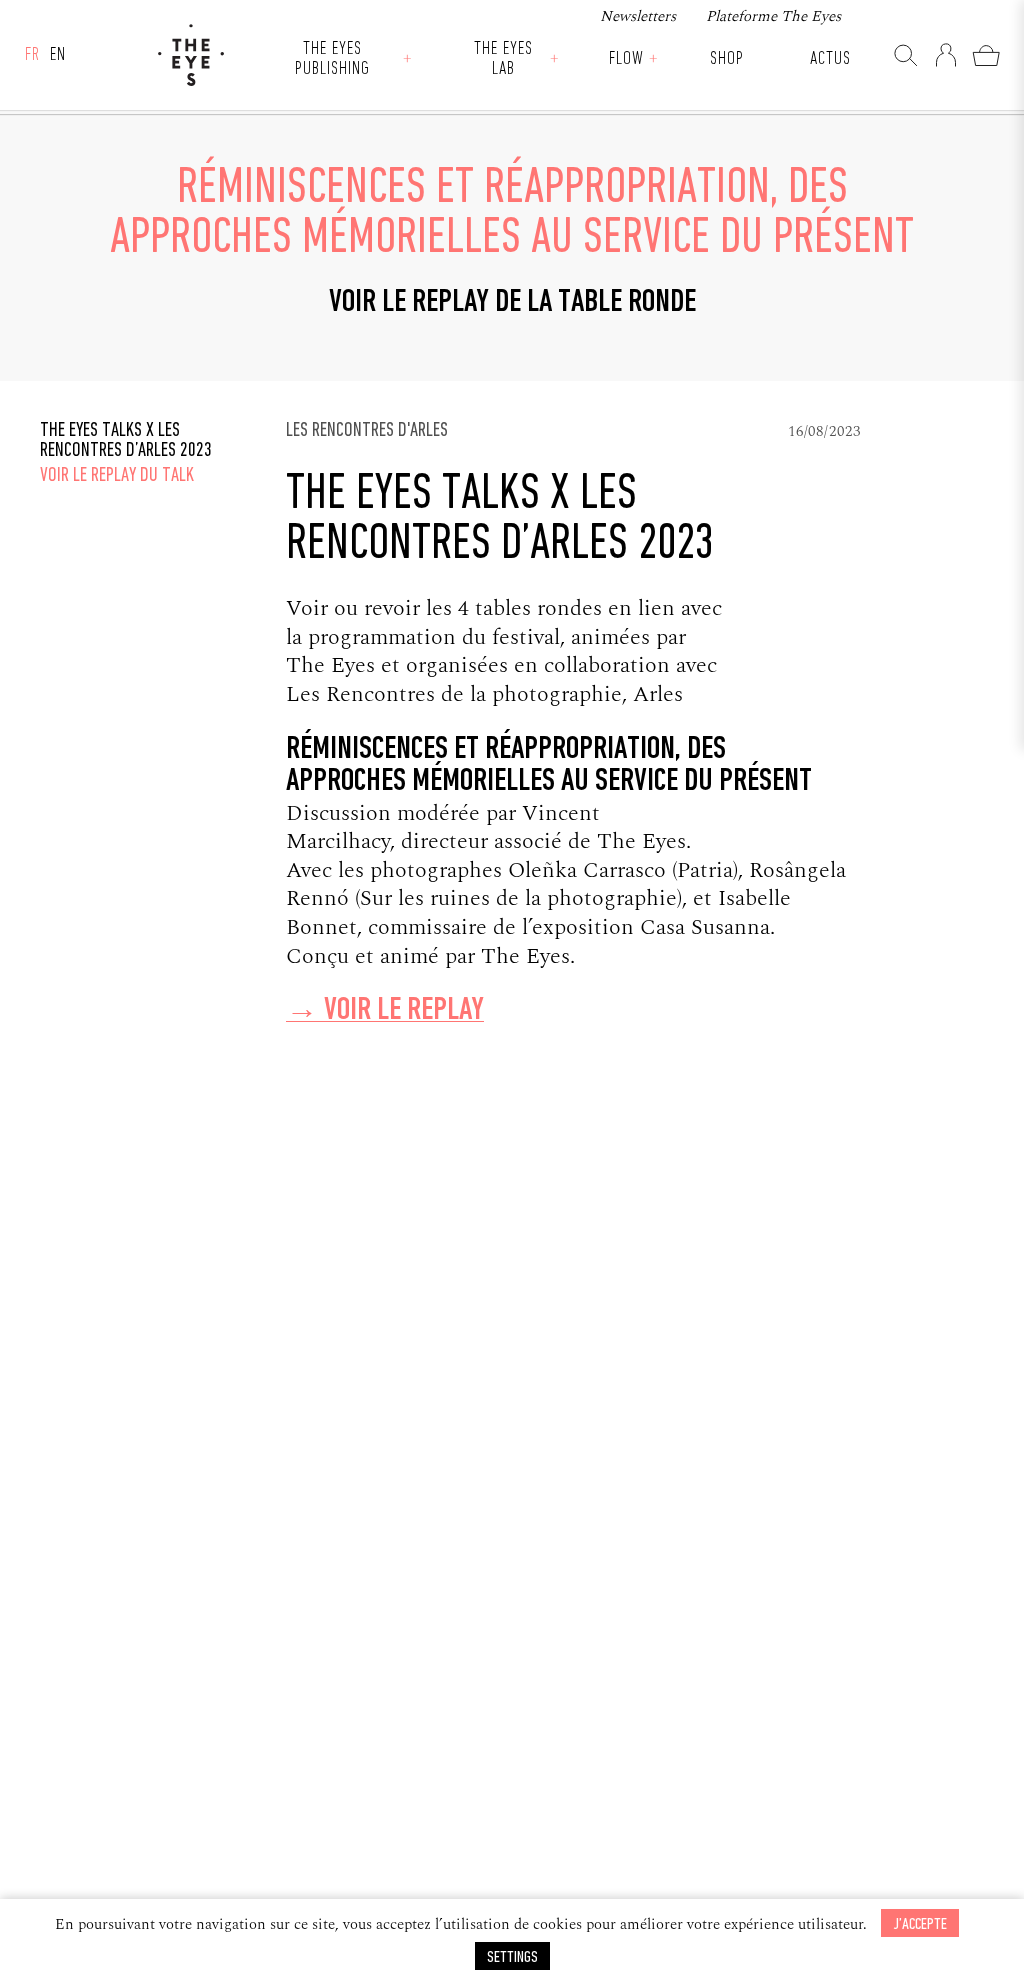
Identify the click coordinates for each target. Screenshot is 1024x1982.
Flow (626, 59)
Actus (830, 59)
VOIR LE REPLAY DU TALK (117, 476)
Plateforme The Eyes (773, 16)
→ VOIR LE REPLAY (385, 1011)
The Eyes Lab (503, 59)
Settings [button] (512, 1957)
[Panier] (986, 55)
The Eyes (191, 55)
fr (32, 55)
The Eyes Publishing (332, 59)
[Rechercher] (906, 55)
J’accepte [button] (920, 1924)
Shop (727, 59)
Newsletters (638, 16)
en (58, 55)
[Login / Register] (946, 55)
